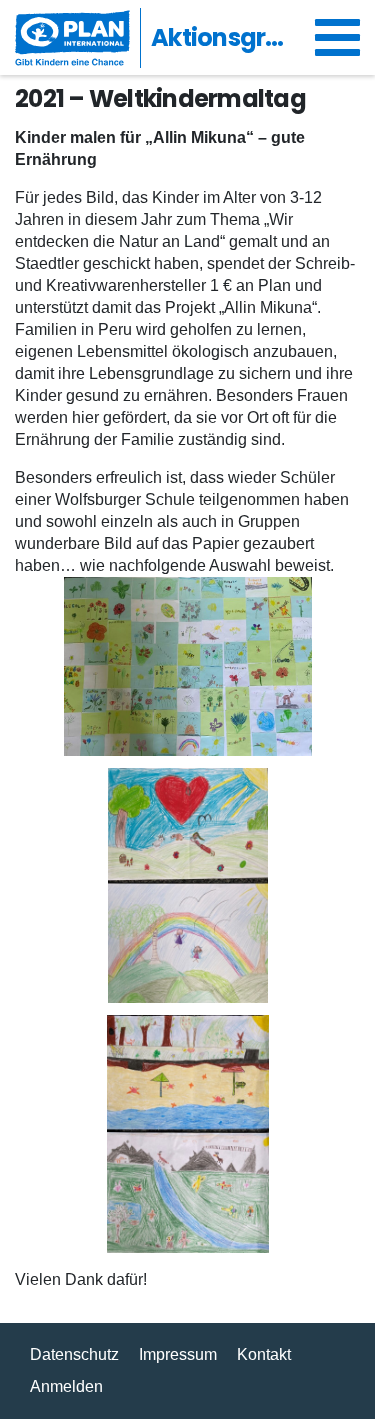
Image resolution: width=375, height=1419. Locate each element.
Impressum (178, 1354)
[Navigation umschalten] (337, 38)
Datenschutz (74, 1354)
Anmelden (66, 1386)
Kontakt (264, 1354)
